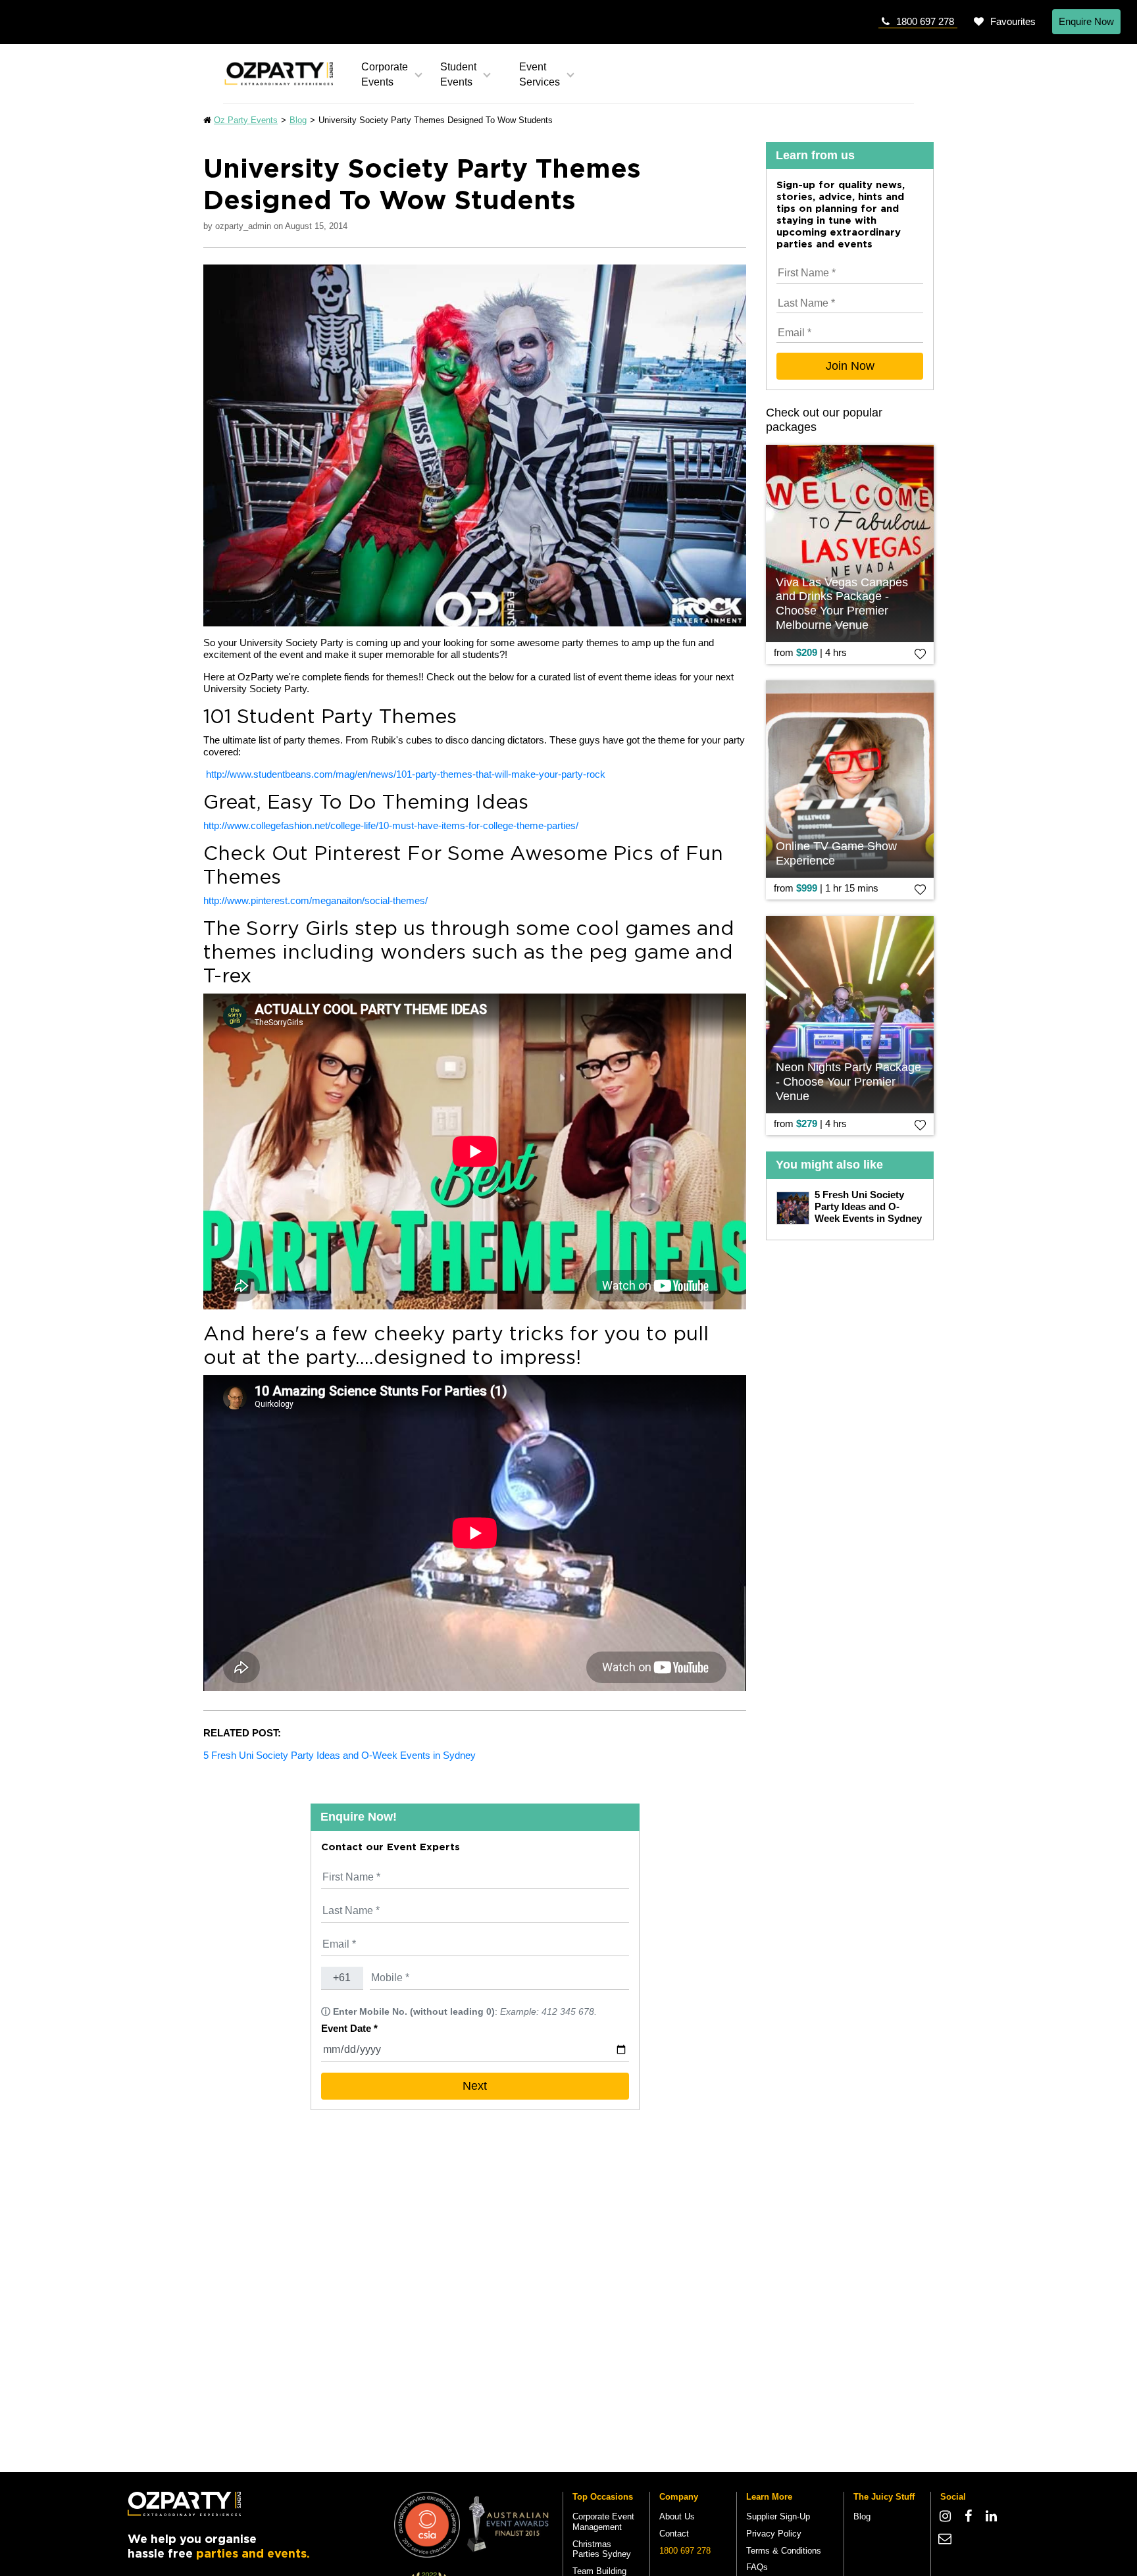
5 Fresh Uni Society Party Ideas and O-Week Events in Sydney (340, 1755)
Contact (674, 2534)
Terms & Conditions (784, 2551)
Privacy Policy (774, 2534)
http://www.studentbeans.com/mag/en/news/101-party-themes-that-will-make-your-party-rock (406, 774)
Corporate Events (385, 74)
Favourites (1013, 21)
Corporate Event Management (603, 2522)
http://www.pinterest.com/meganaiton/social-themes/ (316, 900)
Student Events (458, 74)
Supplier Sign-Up (778, 2516)
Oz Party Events (246, 120)
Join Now (850, 366)
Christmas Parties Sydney (602, 2549)
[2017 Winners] (427, 2524)
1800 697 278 (925, 21)
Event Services (540, 74)
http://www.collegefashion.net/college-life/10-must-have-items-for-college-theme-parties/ (391, 825)
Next (475, 2086)
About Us (677, 2516)
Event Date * (349, 2028)
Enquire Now (1086, 21)
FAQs (757, 2567)
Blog (298, 120)
